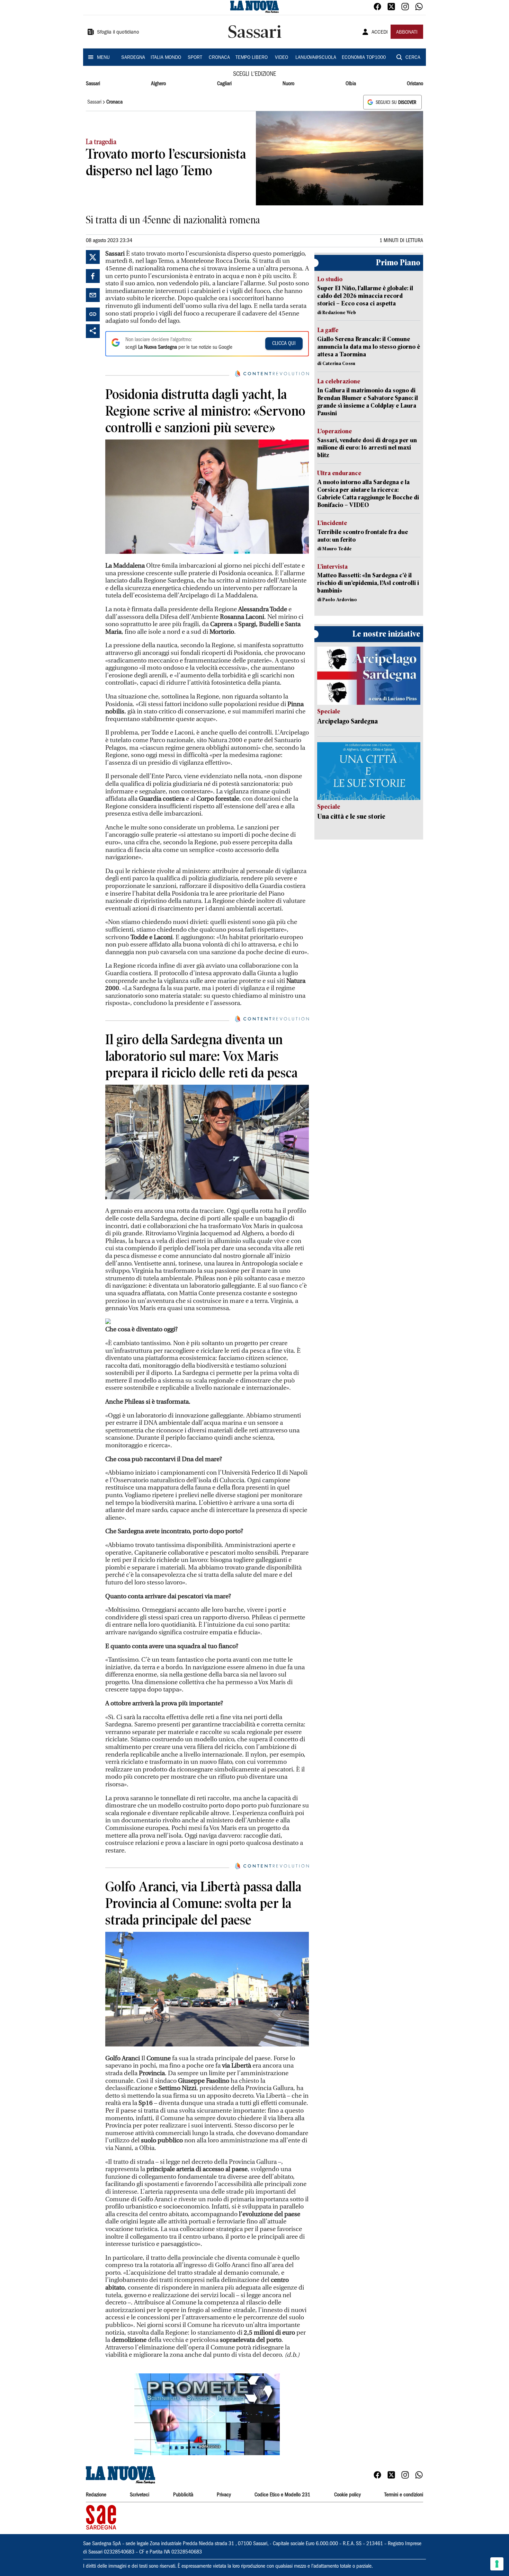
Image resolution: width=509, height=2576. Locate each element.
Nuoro (288, 84)
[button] (207, 2414)
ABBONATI (407, 33)
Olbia (351, 84)
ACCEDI (380, 33)
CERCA (413, 58)
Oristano (415, 84)
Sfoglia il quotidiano (118, 33)
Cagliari (224, 84)
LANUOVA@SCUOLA (316, 58)
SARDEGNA (133, 58)
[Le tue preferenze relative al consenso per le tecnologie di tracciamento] (497, 2564)
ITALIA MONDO (166, 58)
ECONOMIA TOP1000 (364, 58)
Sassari (93, 84)
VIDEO (282, 58)
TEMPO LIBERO (252, 58)
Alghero (158, 84)
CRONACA (219, 58)
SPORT (195, 58)
